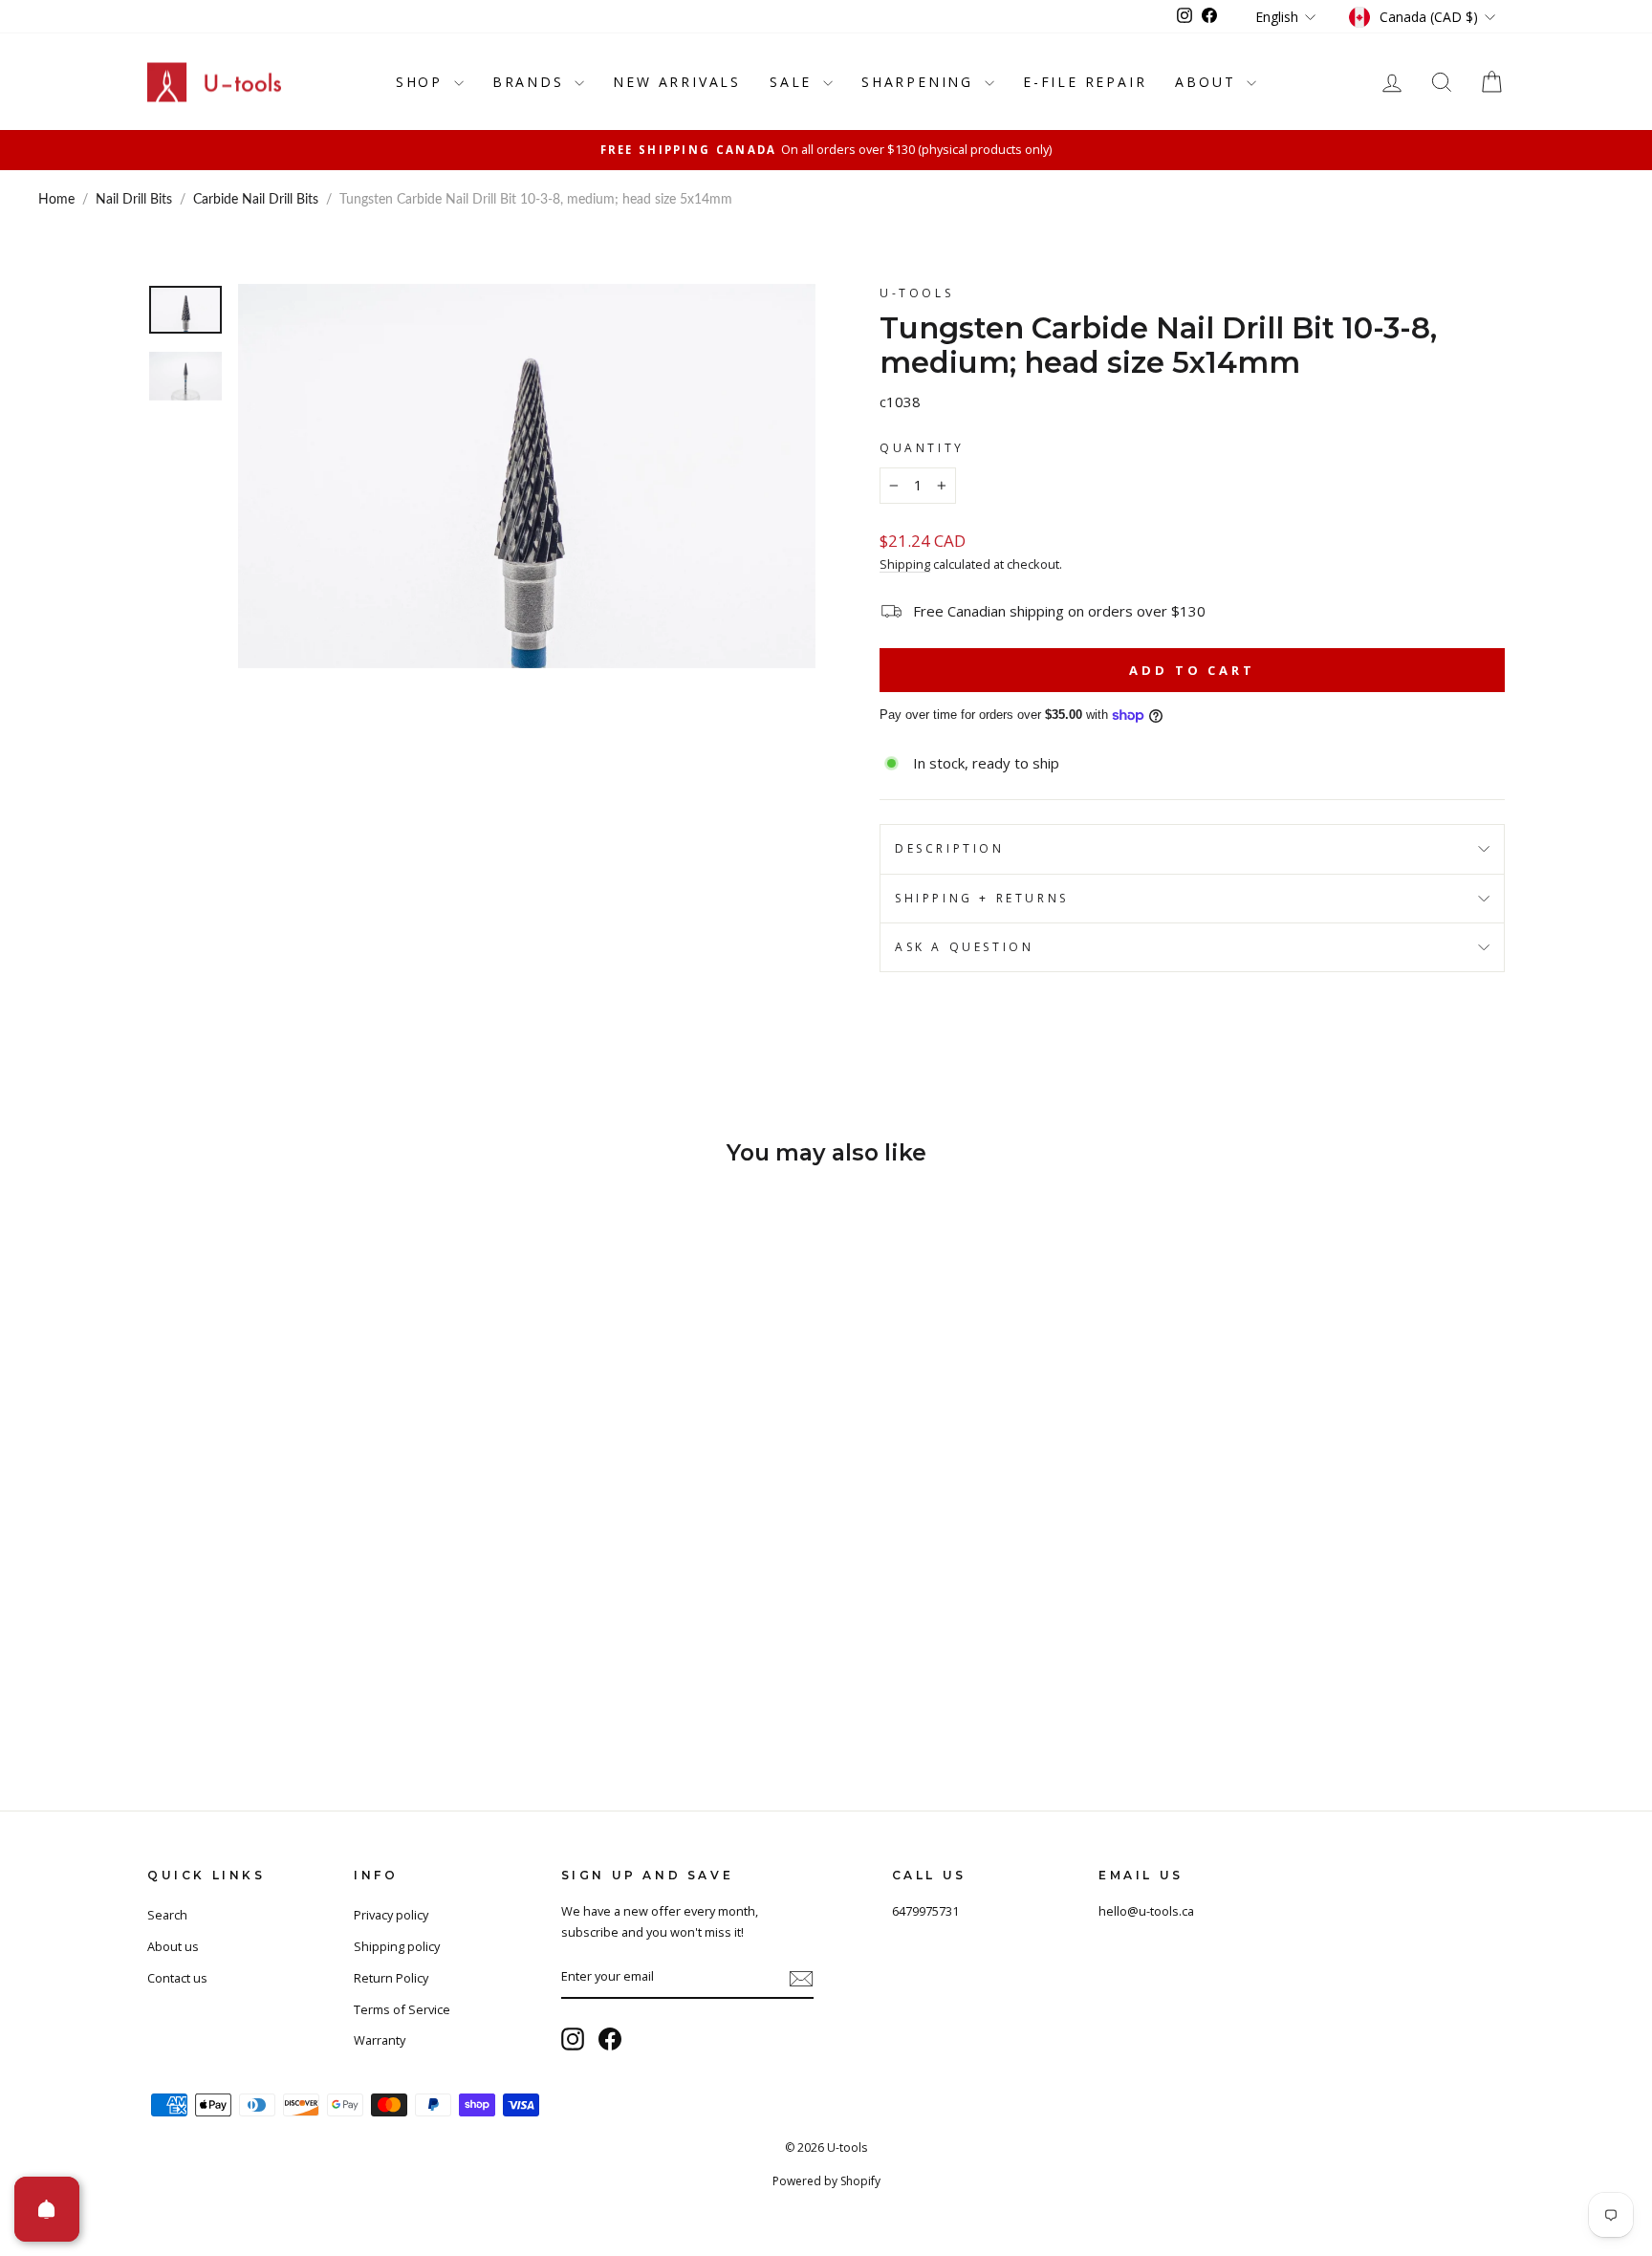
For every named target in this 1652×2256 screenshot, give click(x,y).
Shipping (905, 564)
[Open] (47, 2209)
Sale (794, 82)
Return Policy (391, 1978)
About (1208, 82)
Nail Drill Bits (134, 200)
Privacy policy (391, 1915)
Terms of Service (402, 2009)
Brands (532, 82)
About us (173, 1946)
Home (56, 200)
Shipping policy (397, 1946)
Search (167, 1915)
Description (950, 848)
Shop (423, 82)
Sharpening (921, 82)
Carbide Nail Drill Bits (256, 200)
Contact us (177, 1978)
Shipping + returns (982, 898)
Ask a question (964, 947)
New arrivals (677, 82)
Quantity (922, 448)
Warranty (380, 2040)
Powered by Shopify (826, 2181)
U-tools (916, 293)
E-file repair (1085, 82)
